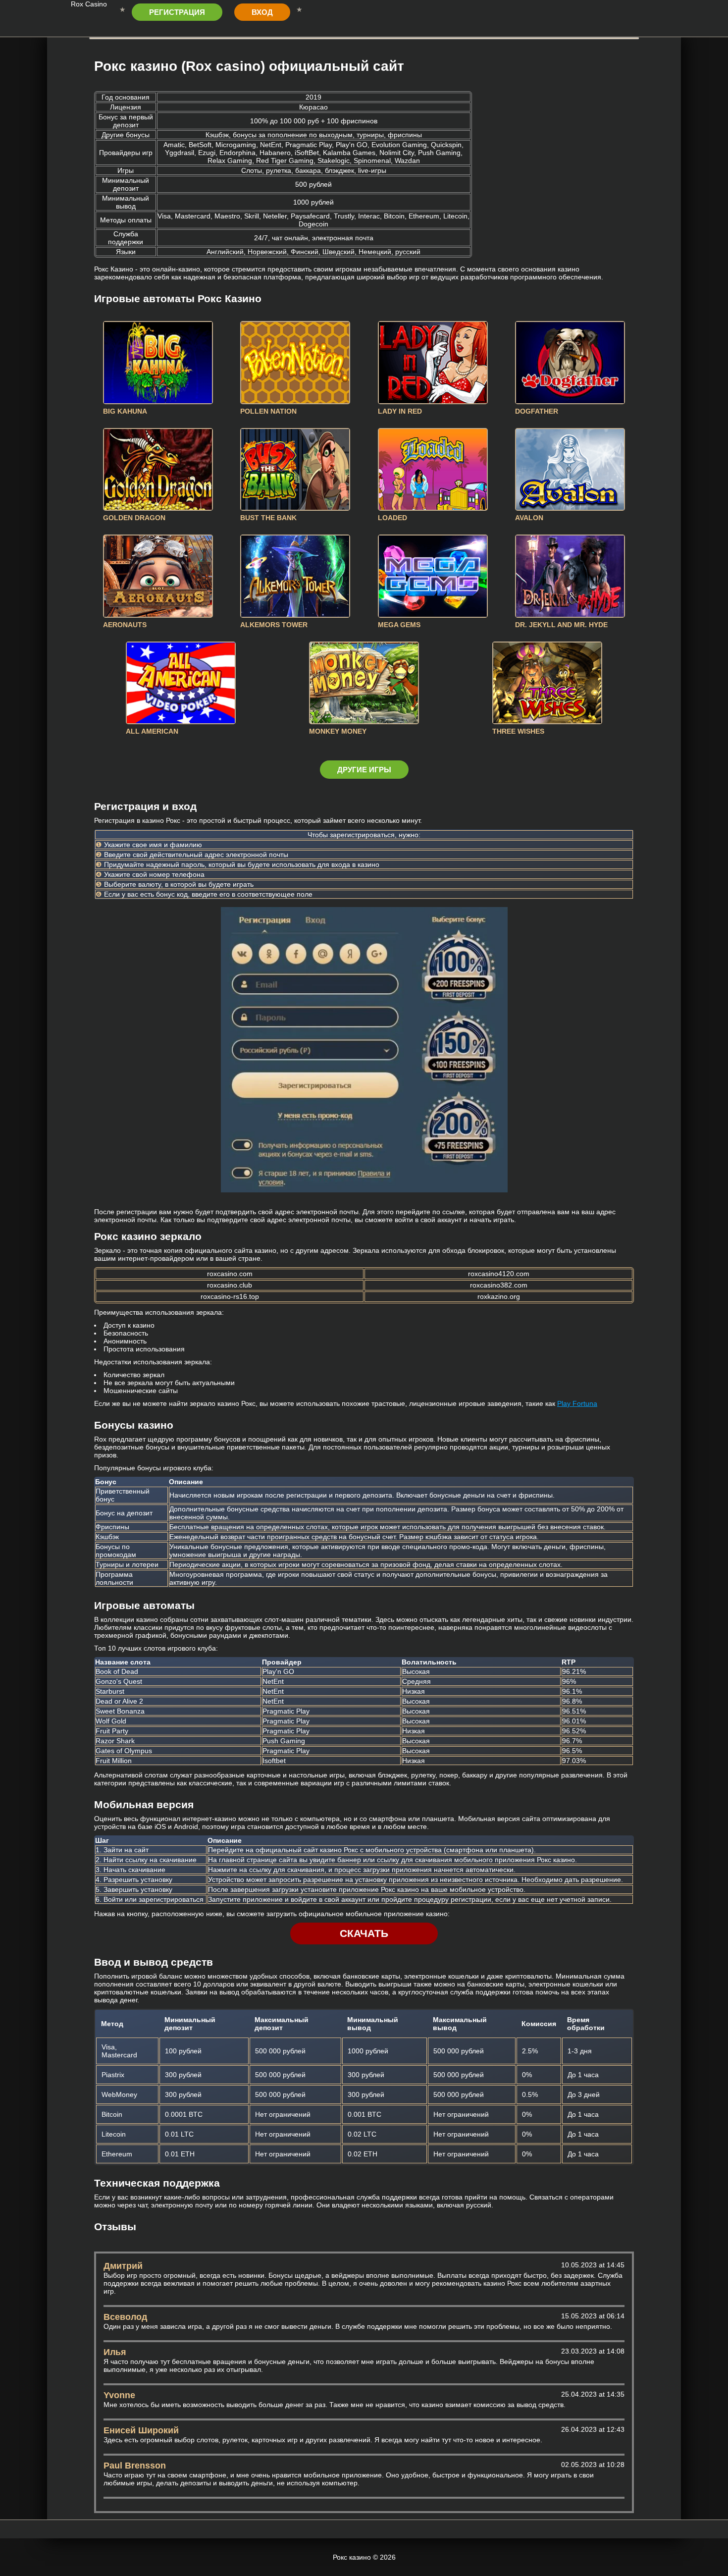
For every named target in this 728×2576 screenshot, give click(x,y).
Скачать (364, 1933)
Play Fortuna (577, 1403)
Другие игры (364, 770)
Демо (158, 362)
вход (262, 12)
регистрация (177, 12)
